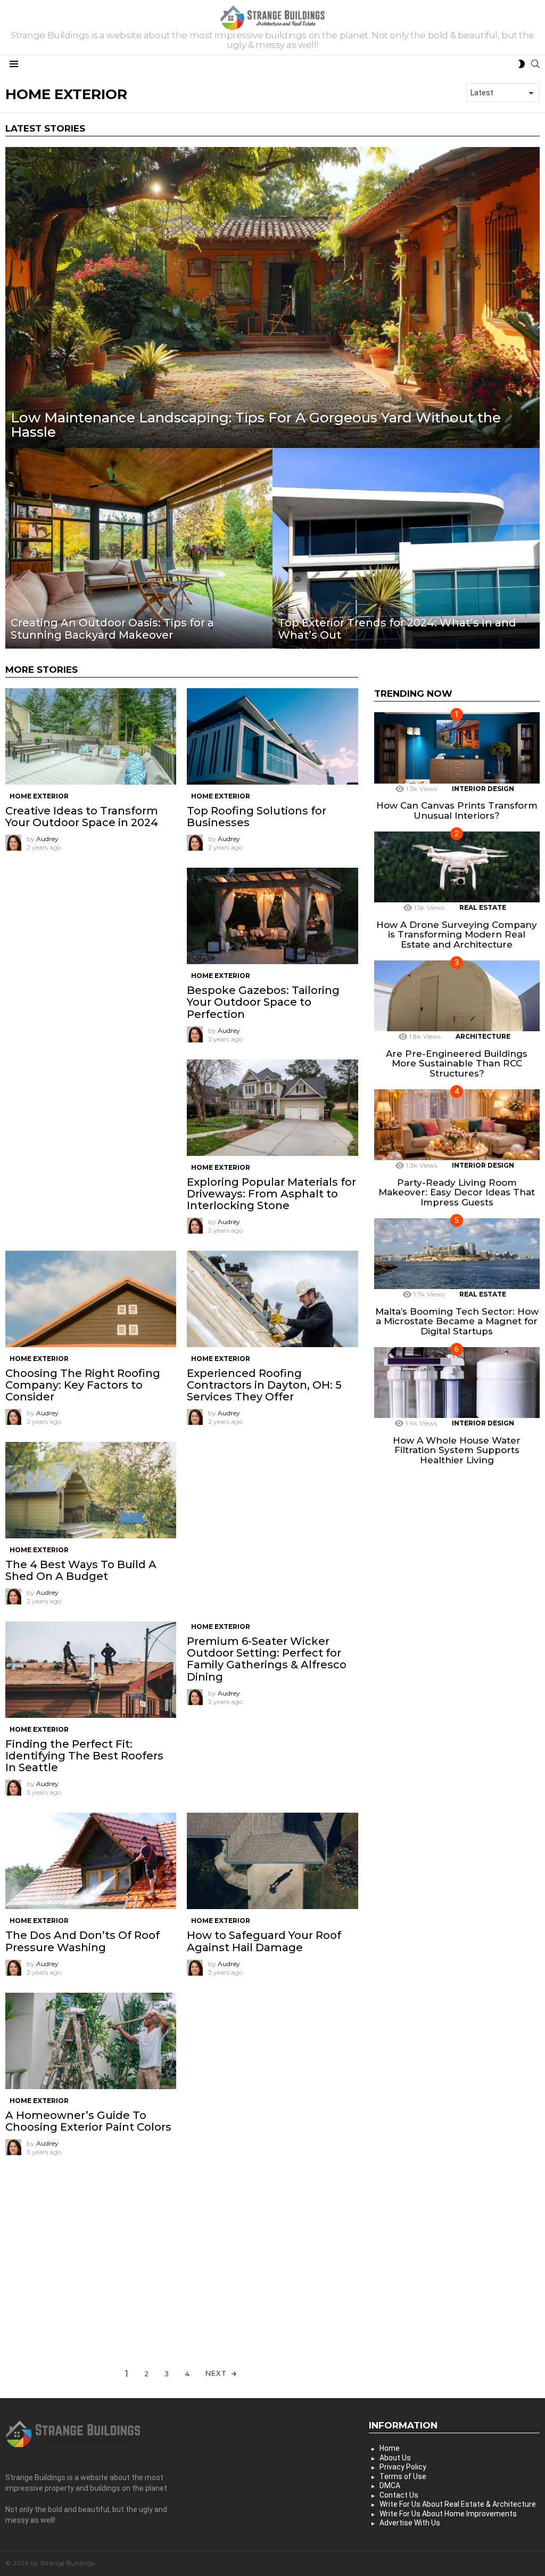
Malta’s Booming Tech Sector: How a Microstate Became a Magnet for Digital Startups (457, 1321)
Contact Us (399, 2495)
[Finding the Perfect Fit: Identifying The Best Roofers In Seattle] (91, 1670)
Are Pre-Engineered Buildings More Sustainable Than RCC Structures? (457, 1063)
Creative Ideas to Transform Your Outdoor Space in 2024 (82, 817)
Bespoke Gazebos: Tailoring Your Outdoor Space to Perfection (263, 1002)
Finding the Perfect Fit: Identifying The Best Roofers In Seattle (84, 1756)
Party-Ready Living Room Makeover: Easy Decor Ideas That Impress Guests (457, 1192)
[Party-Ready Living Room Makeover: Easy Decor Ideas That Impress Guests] (457, 1125)
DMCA (390, 2485)
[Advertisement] (91, 934)
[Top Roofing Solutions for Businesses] (272, 736)
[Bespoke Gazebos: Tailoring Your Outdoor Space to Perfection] (272, 916)
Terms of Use (403, 2476)
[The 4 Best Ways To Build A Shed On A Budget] (91, 1490)
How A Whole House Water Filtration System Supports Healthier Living (457, 1450)
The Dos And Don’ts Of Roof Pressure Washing (82, 1941)
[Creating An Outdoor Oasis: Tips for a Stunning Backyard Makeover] (139, 548)
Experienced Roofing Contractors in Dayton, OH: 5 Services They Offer (264, 1385)
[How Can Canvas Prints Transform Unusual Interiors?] (457, 748)
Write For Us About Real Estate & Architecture (458, 2504)
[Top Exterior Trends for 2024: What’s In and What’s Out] (406, 548)
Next (216, 2373)
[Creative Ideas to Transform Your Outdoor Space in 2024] (91, 736)
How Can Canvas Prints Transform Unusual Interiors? (457, 810)
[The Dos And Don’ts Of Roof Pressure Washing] (91, 1861)
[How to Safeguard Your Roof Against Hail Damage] (272, 1861)
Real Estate (483, 907)
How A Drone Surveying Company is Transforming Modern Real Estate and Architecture (457, 935)
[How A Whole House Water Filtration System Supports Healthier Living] (457, 1383)
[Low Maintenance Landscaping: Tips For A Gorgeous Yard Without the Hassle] (272, 297)
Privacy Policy (403, 2467)
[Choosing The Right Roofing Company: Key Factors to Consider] (91, 1299)
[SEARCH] (535, 64)
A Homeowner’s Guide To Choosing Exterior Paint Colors (88, 2121)
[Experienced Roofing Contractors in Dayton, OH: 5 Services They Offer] (272, 1299)
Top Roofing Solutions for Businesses (257, 817)
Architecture (483, 1036)
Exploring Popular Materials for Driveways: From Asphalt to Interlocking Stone (271, 1194)
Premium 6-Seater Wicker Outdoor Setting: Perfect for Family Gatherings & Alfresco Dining (267, 1659)
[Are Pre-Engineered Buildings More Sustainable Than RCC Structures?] (457, 996)
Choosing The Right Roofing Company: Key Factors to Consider (83, 1385)
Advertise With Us (410, 2523)
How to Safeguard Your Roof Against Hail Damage (264, 1941)
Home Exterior (39, 796)
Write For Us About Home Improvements (448, 2514)
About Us (395, 2458)
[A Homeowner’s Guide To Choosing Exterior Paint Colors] (91, 2041)
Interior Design (483, 789)
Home (390, 2448)
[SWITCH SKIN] (522, 64)
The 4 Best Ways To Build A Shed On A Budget (81, 1570)
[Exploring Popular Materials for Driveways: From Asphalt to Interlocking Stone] (272, 1108)
